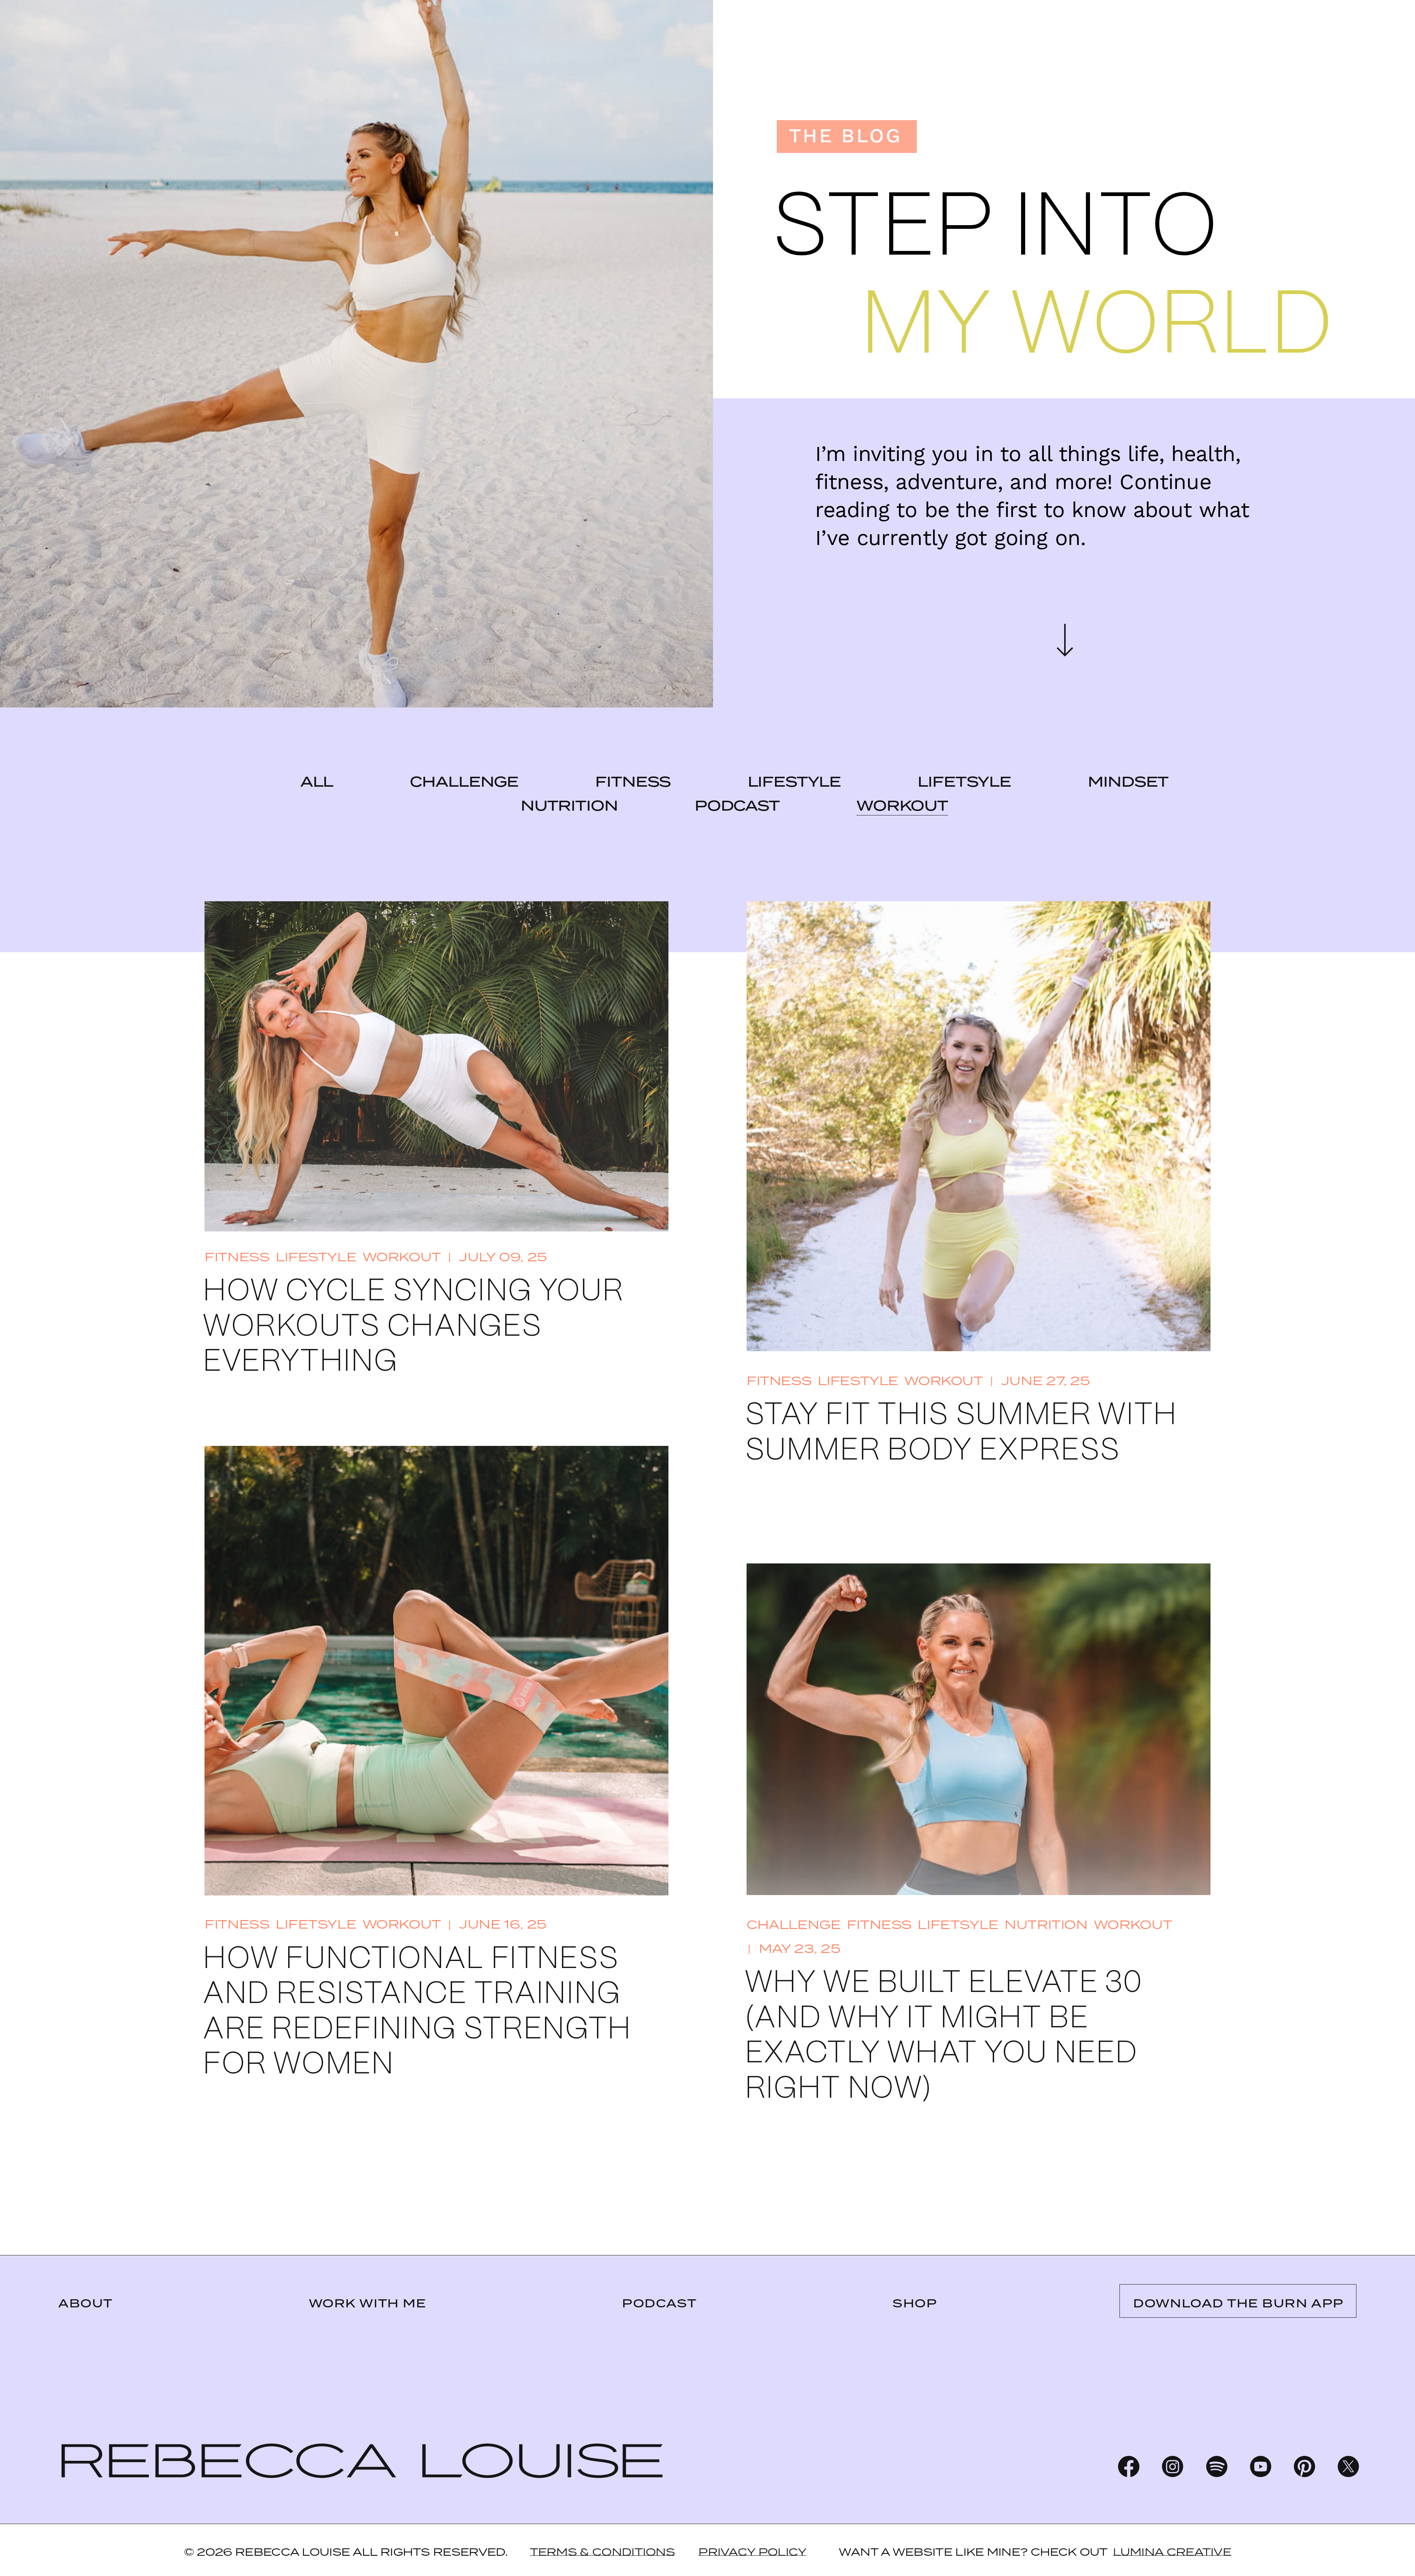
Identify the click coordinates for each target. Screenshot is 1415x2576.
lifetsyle (964, 782)
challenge (464, 782)
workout (902, 806)
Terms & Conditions (602, 2552)
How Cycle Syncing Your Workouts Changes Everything (413, 1327)
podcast (737, 806)
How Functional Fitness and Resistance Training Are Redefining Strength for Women (417, 2012)
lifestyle (794, 782)
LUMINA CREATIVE (1172, 2552)
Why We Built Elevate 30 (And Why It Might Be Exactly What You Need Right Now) (944, 2036)
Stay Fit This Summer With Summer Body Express (961, 1433)
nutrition (569, 806)
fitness (633, 782)
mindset (1128, 782)
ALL (317, 782)
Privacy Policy (752, 2552)
